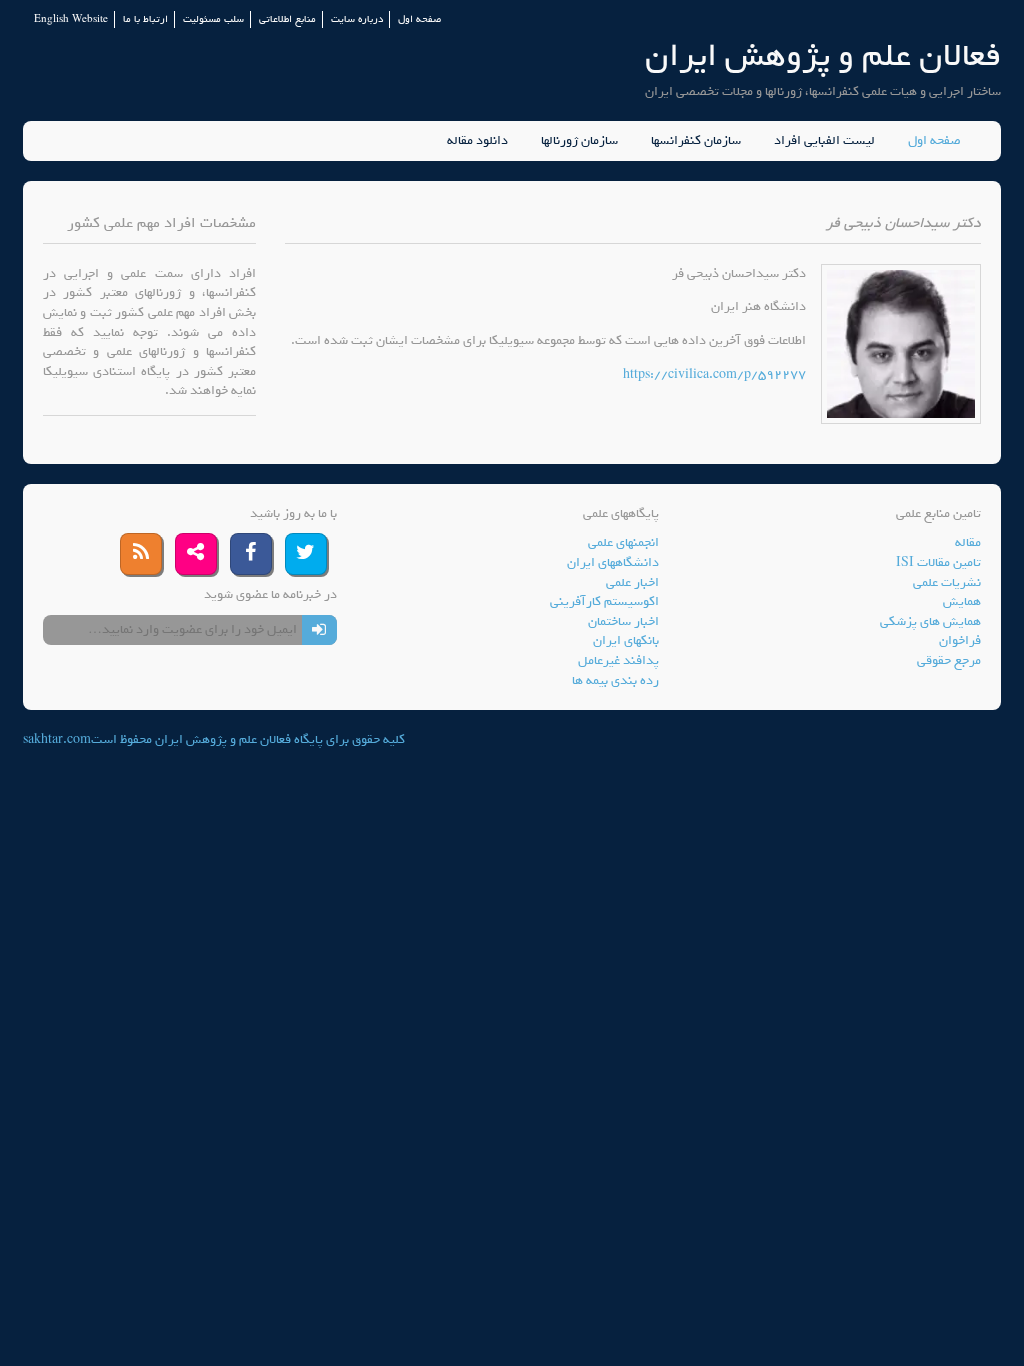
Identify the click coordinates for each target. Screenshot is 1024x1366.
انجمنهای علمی (623, 542)
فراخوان (960, 640)
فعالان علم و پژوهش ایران (823, 55)
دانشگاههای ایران (613, 562)
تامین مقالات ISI (938, 562)
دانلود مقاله (477, 141)
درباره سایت (357, 19)
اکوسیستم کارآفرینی (604, 601)
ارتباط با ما (145, 19)
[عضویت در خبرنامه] (319, 630)
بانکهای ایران (626, 640)
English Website (71, 19)
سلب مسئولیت (213, 19)
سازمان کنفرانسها (696, 141)
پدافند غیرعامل (618, 660)
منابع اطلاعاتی (287, 19)
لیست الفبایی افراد (824, 141)
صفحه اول (419, 19)
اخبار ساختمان (623, 621)
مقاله (968, 542)
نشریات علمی (947, 582)
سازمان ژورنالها (579, 141)
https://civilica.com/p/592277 (714, 374)
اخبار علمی (632, 582)
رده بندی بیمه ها (615, 680)
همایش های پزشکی (930, 621)
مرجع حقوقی (949, 660)
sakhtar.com (57, 739)
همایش (962, 601)
